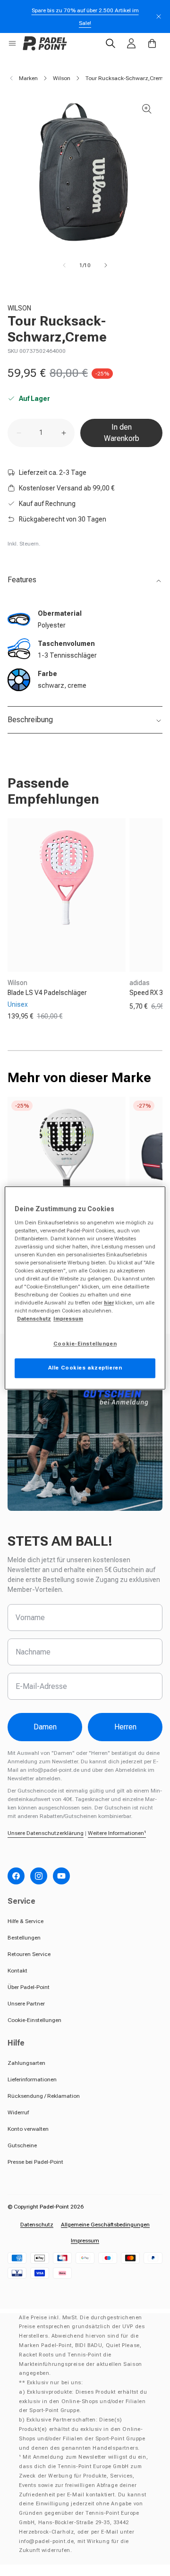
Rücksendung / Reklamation (44, 2096)
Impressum (85, 2241)
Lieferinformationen (32, 2079)
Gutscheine (22, 2145)
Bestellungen (24, 1938)
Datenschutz (37, 2225)
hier (109, 1303)
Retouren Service (29, 1954)
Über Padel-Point (29, 1987)
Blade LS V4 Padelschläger (47, 993)
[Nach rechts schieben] (106, 265)
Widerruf (18, 2112)
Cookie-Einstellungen (34, 2020)
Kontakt (17, 1971)
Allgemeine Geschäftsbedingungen (105, 2225)
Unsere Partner (26, 2004)
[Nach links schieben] (64, 265)
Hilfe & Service (25, 1921)
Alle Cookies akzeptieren (85, 1368)
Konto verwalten (28, 2129)
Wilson (62, 78)
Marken (28, 78)
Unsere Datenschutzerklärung (46, 1833)
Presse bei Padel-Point (35, 2162)
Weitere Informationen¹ (117, 1833)
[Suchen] (110, 43)
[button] (12, 43)
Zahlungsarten (26, 2063)
